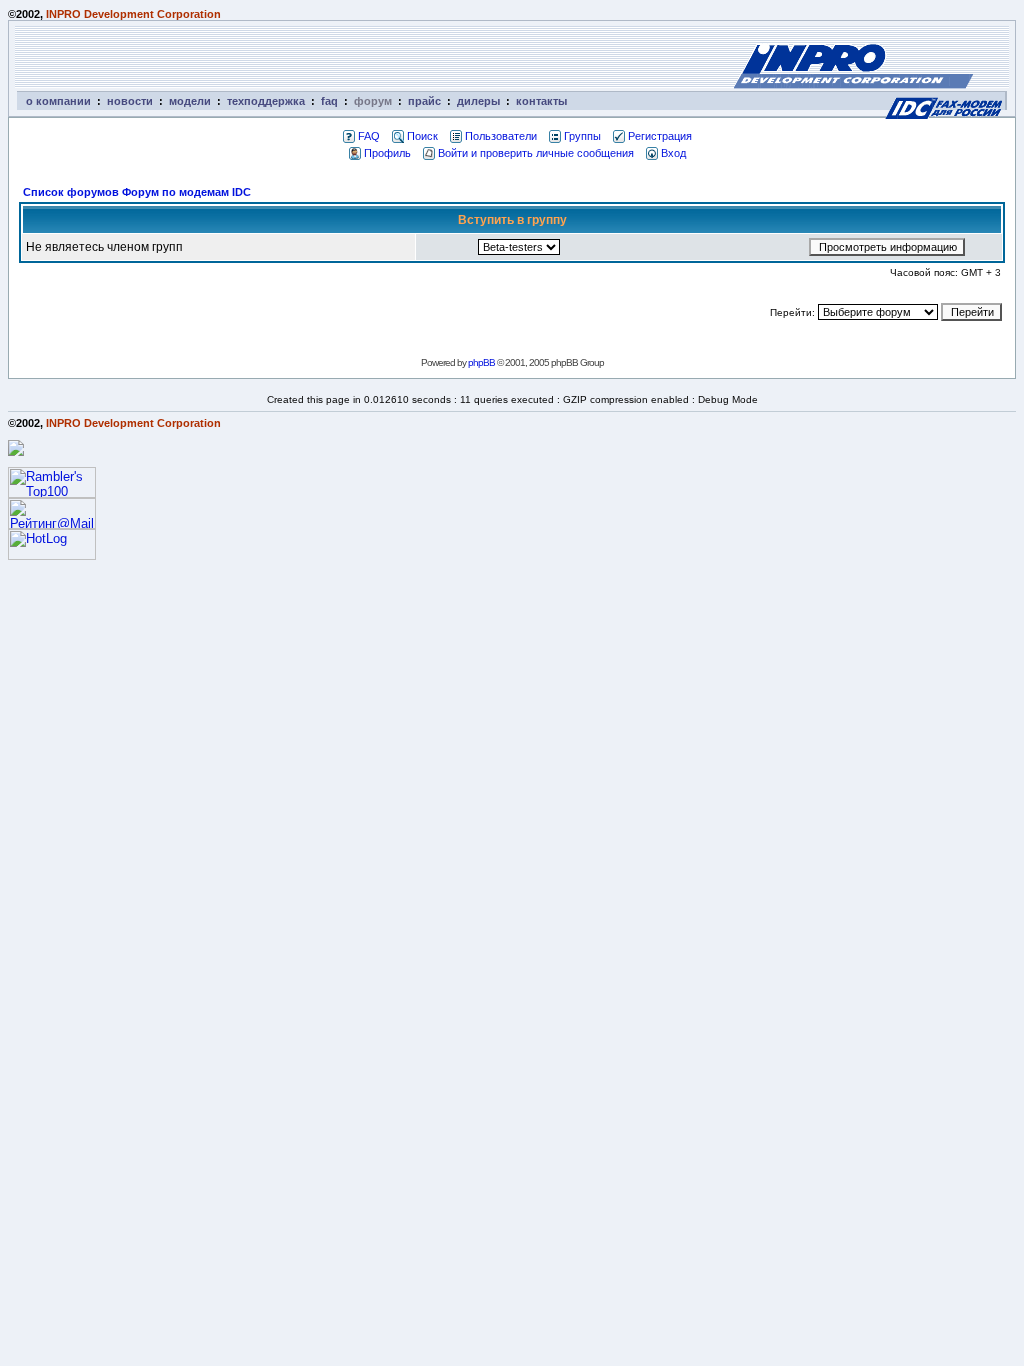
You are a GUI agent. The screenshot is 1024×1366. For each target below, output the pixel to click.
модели (190, 101)
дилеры (478, 101)
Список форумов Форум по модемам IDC (137, 192)
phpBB (481, 362)
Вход (673, 153)
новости (130, 101)
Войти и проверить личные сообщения (536, 153)
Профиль (387, 153)
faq (329, 101)
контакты (541, 101)
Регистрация (660, 136)
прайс (424, 101)
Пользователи (501, 136)
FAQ (369, 136)
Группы (582, 136)
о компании (58, 101)
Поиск (422, 136)
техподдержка (266, 101)
